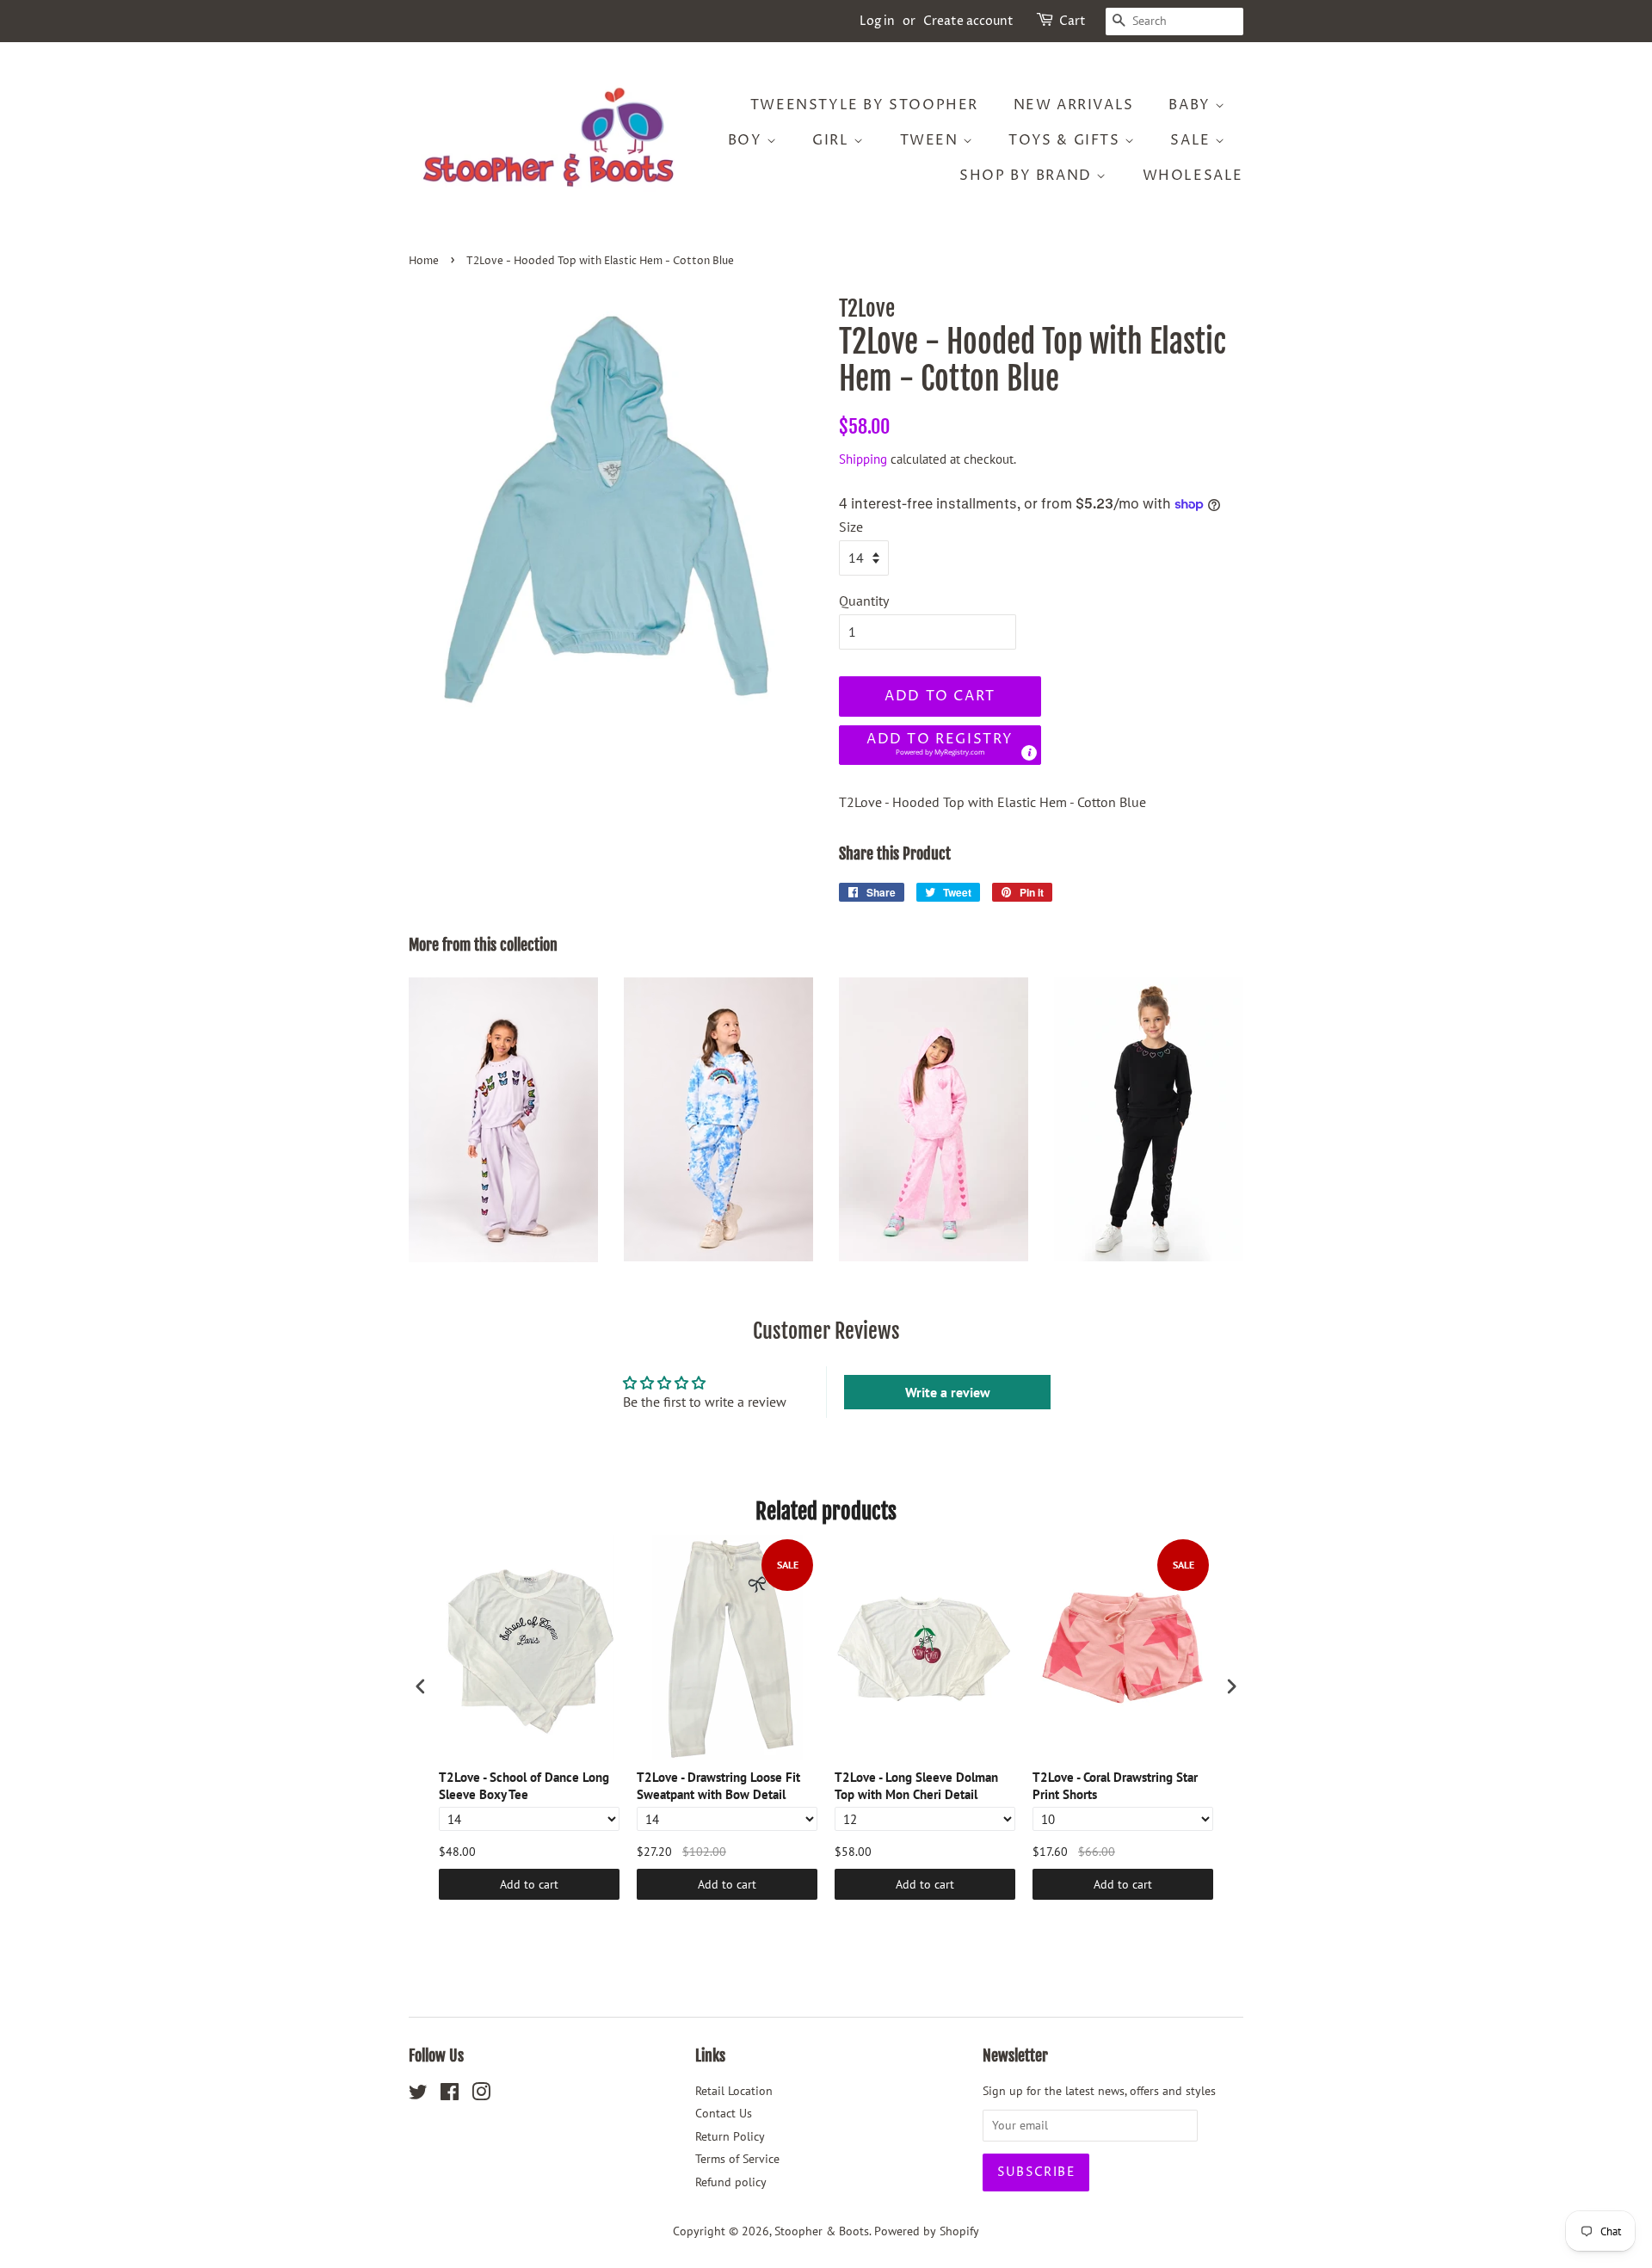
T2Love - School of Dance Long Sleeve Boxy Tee (524, 1786)
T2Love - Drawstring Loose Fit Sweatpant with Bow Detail (718, 1786)
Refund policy (731, 2182)
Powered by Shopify (927, 2231)
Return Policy (730, 2136)
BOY (747, 140)
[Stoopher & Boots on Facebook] (450, 2095)
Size (851, 527)
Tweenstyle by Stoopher (864, 105)
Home (424, 261)
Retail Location (734, 2091)
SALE (1193, 140)
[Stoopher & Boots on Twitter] (418, 2095)
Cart (1073, 21)
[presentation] (421, 1687)
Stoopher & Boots (822, 2231)
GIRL (833, 140)
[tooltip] (1029, 753)
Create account (968, 21)
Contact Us (724, 2113)
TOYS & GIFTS (1066, 140)
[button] (940, 746)
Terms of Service (737, 2159)
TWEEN (932, 140)
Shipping (863, 459)
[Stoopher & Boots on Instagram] (481, 2095)
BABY (1192, 105)
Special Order (1497, 2228)
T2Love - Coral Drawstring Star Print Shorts (1115, 1786)
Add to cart (529, 1884)
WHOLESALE (1193, 176)
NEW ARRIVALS (1074, 105)
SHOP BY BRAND (1028, 176)
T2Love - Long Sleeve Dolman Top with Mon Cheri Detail (916, 1786)
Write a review (948, 1392)
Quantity (864, 601)
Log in (877, 21)
